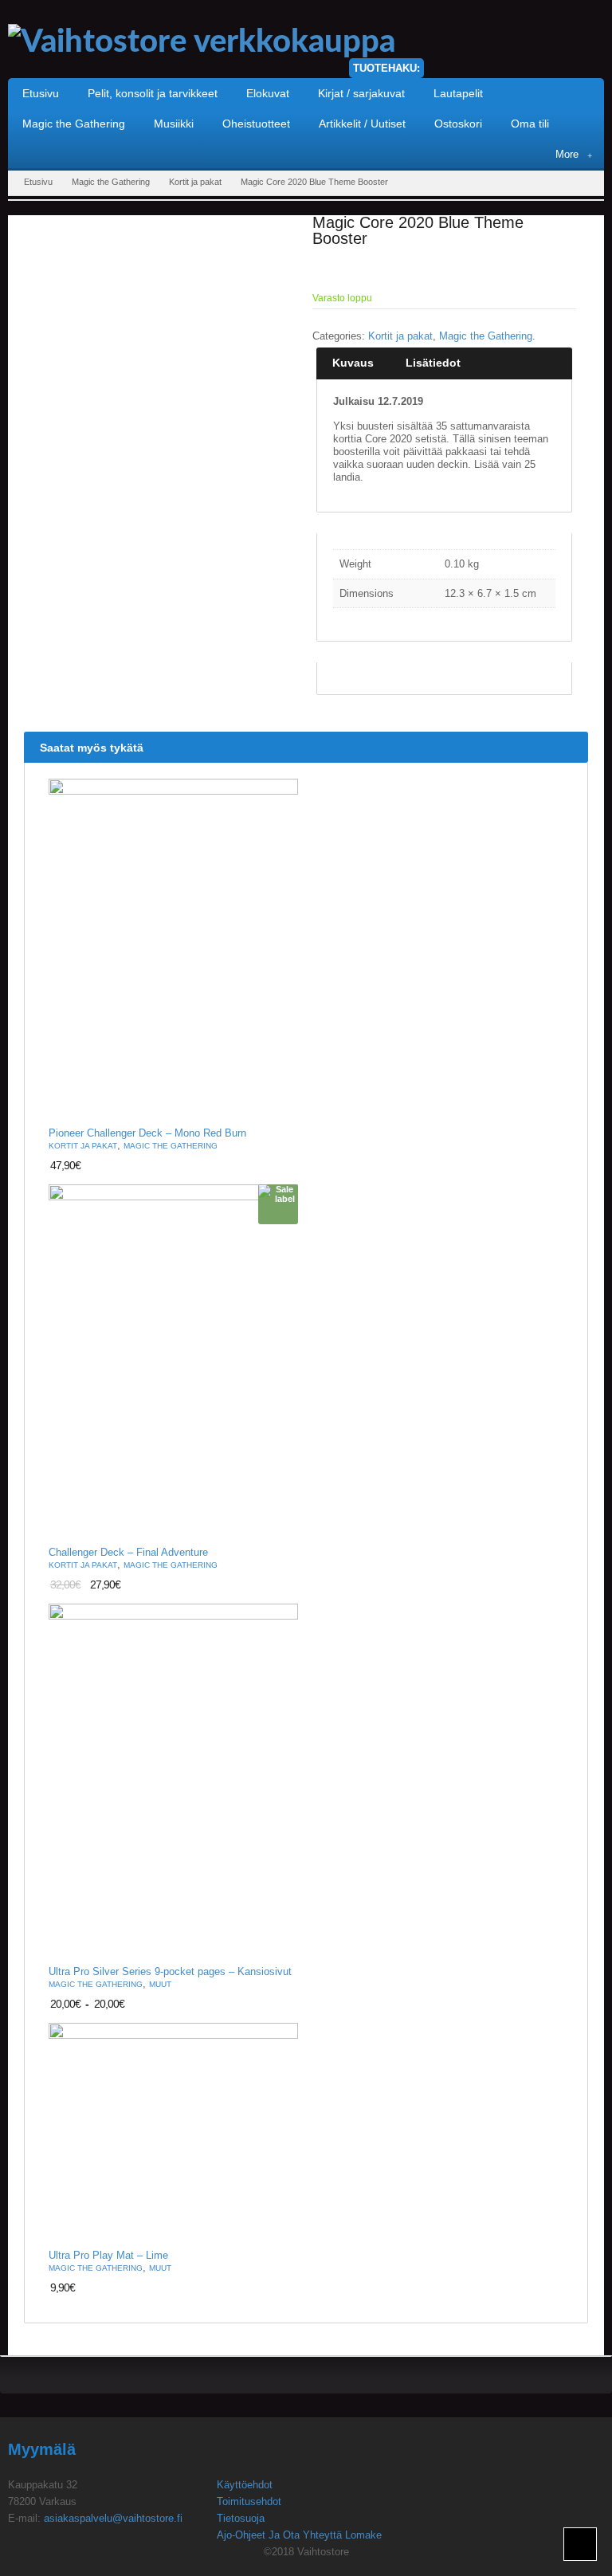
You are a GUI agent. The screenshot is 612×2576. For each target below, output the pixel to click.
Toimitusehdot (249, 2501)
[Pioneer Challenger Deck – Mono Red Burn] (173, 949)
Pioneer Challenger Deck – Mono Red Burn (147, 1133)
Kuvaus (353, 363)
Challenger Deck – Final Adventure (128, 1553)
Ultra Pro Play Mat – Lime (108, 2256)
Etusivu (38, 182)
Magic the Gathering (111, 182)
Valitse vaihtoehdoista (277, 1944)
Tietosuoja (241, 2518)
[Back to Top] (580, 2544)
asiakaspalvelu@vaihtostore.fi (113, 2518)
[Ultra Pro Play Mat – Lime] (173, 2132)
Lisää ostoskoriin (277, 1105)
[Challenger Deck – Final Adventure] (173, 1361)
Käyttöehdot (245, 2485)
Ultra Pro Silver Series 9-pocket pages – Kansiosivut (170, 1972)
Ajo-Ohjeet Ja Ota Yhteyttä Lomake (299, 2535)
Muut (160, 1984)
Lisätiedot (433, 363)
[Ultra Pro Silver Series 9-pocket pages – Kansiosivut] (173, 1781)
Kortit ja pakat (195, 182)
